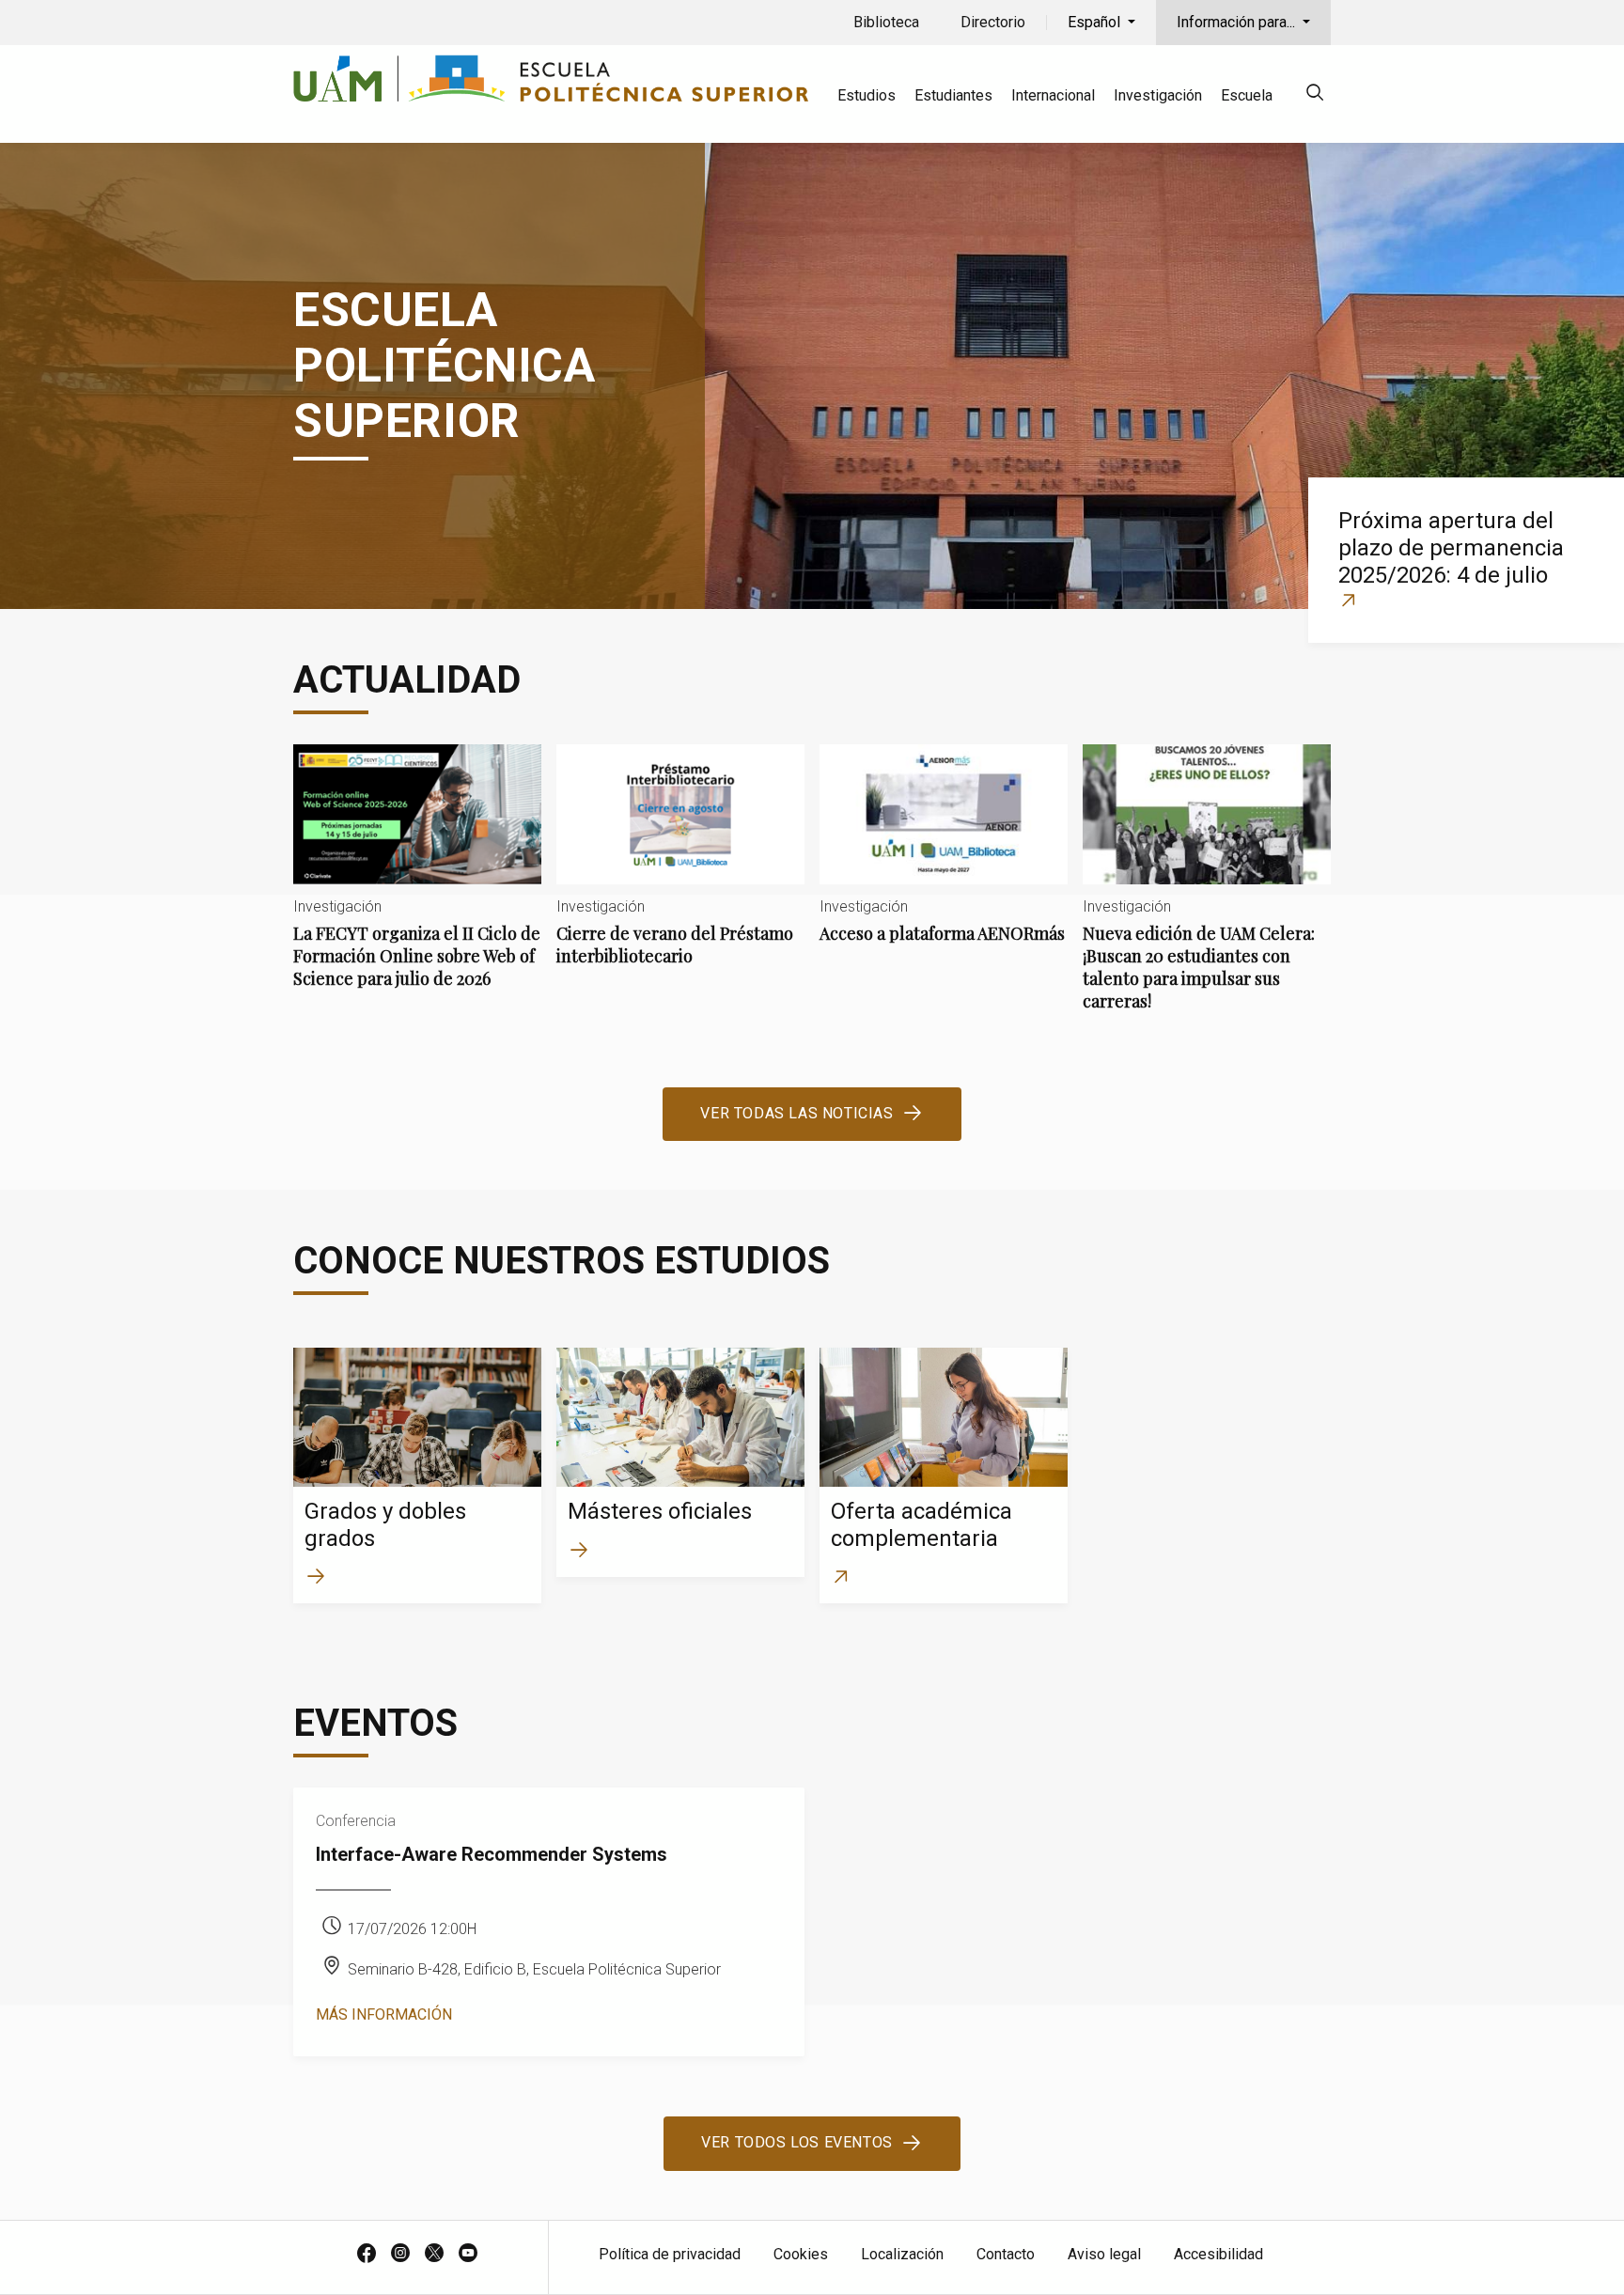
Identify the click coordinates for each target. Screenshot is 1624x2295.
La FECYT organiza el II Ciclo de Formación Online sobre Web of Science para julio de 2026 (417, 882)
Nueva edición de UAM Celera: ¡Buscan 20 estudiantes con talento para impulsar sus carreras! (1207, 893)
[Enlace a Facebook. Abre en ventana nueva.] (367, 2255)
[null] (1315, 95)
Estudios (867, 95)
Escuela (1247, 95)
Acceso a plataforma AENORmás (944, 859)
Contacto (1006, 2254)
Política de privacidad (670, 2254)
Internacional (1053, 95)
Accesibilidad (1218, 2254)
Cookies (801, 2254)
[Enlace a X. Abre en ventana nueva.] (434, 2255)
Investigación (1158, 95)
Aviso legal (1104, 2254)
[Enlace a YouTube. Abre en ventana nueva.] (468, 2255)
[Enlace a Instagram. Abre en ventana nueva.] (400, 2255)
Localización (902, 2254)
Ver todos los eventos (797, 2142)
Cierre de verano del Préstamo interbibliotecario (680, 871)
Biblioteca (886, 22)
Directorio (993, 22)
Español (1096, 22)
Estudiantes (953, 95)
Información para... (1238, 22)
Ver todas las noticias (796, 1113)
